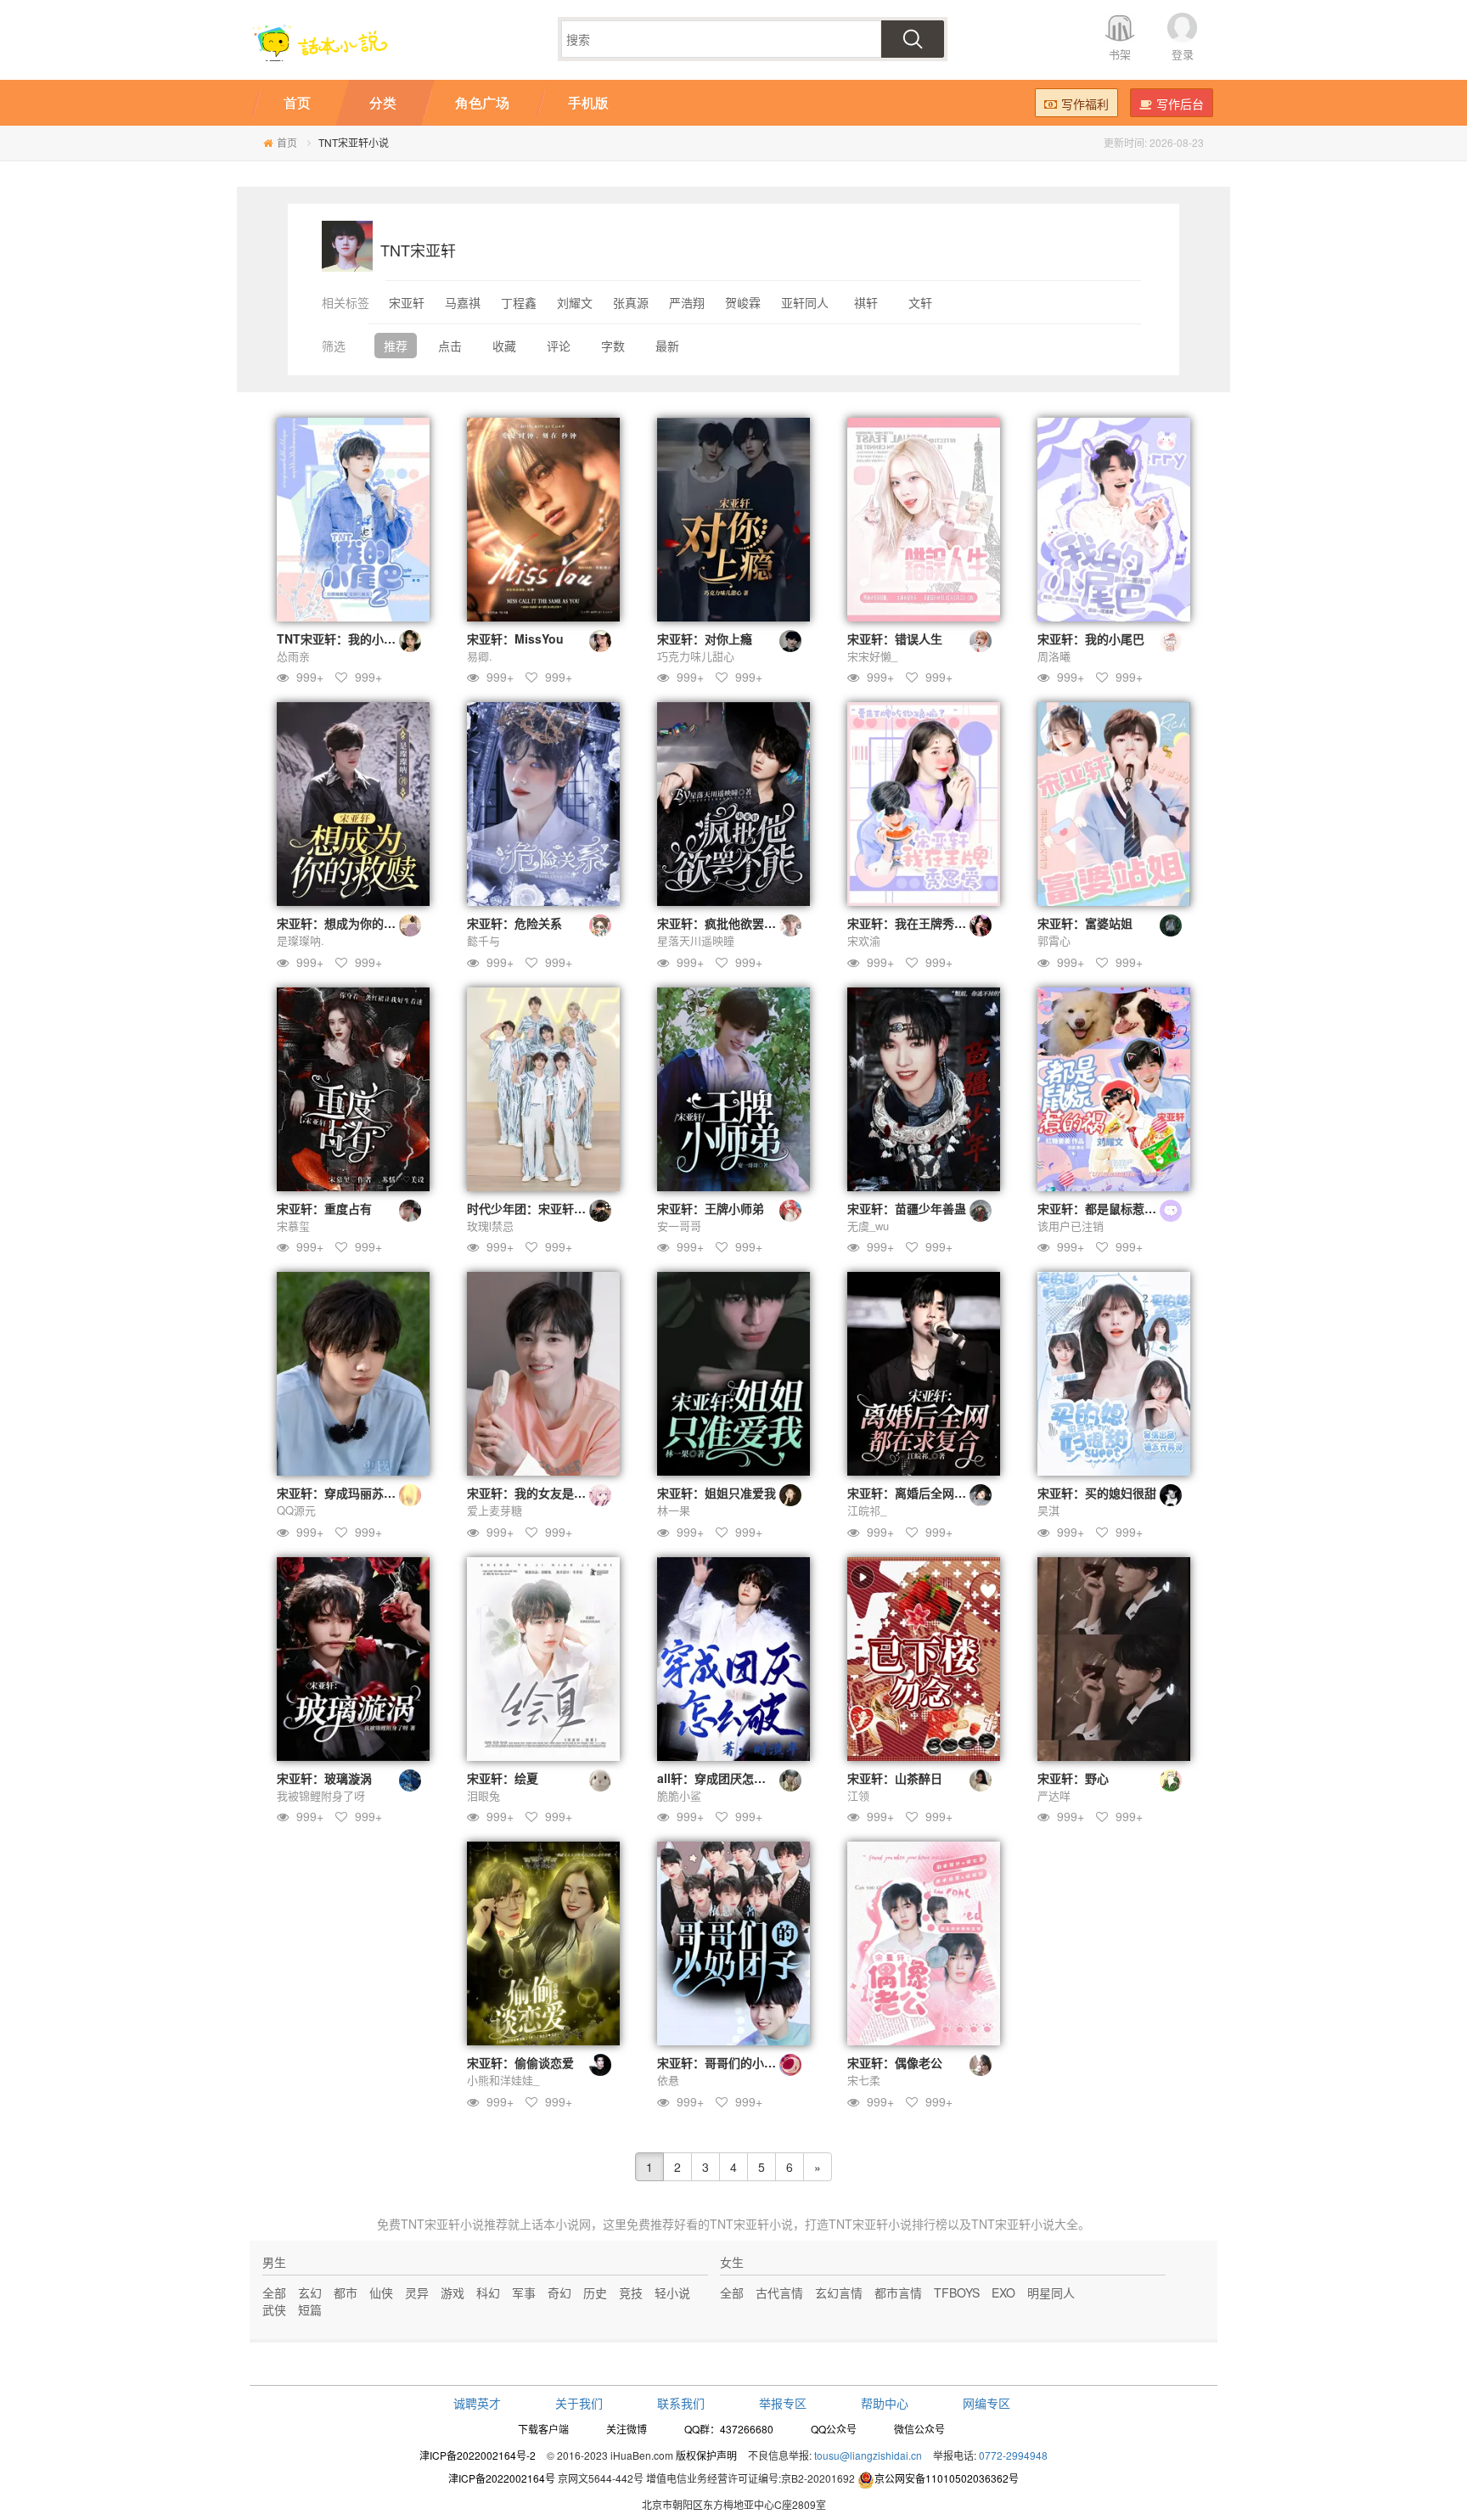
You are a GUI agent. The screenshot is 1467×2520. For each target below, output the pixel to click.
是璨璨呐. (301, 940)
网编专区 (986, 2403)
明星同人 (1051, 2292)
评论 (559, 346)
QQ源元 (296, 1510)
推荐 (396, 346)
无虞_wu (868, 1226)
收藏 (504, 346)
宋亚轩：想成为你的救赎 (342, 923)
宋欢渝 (864, 940)
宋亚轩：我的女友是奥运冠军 (544, 1493)
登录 (1183, 54)
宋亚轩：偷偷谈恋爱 (520, 2062)
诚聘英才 (477, 2403)
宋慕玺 (293, 1226)
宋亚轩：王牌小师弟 (711, 1208)
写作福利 (1085, 104)
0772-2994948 (1013, 2455)
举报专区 (783, 2403)
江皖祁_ (867, 1510)
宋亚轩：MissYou (515, 638)
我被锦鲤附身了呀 (321, 1795)
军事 (524, 2292)
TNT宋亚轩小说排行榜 (888, 2224)
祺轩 (866, 302)
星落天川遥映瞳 (696, 940)
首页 (287, 142)
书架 (1120, 54)
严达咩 (1054, 1795)
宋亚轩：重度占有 (324, 1208)
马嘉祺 (463, 302)
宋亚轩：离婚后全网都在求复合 (930, 1493)
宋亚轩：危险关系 (514, 923)
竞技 (631, 2292)
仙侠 (381, 2292)
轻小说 (672, 2292)
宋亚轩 (407, 302)
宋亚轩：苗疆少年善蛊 (907, 1208)
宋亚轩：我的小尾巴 (1091, 638)
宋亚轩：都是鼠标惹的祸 (1103, 1208)
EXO (1003, 2292)
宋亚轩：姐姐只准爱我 (717, 1493)
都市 (346, 2292)
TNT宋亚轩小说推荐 (454, 2224)
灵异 (417, 2292)
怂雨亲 (293, 656)
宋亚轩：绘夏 (503, 1778)
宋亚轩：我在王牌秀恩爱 (913, 923)
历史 (595, 2292)
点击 (450, 346)
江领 (858, 1795)
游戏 (452, 2292)
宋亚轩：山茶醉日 (895, 1778)
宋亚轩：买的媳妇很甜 (1097, 1493)
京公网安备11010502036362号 (947, 2478)
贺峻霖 (743, 302)
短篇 (310, 2309)
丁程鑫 (519, 302)
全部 (274, 2292)
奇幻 (559, 2292)
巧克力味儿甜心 (696, 656)
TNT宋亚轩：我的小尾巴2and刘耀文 (374, 638)
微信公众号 (919, 2429)
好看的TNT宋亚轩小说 (733, 2224)
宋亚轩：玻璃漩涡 (324, 1778)
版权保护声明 (706, 2455)
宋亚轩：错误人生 (895, 638)
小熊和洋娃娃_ (503, 2080)
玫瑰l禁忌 (490, 1226)
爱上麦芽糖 (495, 1510)
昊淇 (1048, 1510)
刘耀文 (575, 302)
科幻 (488, 2292)
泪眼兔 (483, 1795)
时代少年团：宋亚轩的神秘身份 (550, 1208)
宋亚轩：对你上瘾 (705, 638)
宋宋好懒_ (872, 656)
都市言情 (898, 2292)
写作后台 (1180, 104)
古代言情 (779, 2292)
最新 (667, 346)
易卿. (480, 656)
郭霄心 (1054, 940)
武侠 (274, 2309)
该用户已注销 (1071, 1226)
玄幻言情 (839, 2292)
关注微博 (627, 2429)
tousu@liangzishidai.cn (868, 2455)
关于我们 (579, 2403)
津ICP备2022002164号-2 (478, 2455)
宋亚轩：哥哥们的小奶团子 (728, 2062)
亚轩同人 (805, 302)
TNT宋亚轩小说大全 (1025, 2224)
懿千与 (483, 940)
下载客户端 (543, 2429)
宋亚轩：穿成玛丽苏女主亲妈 (354, 1493)
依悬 (668, 2080)
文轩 (920, 302)
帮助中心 (885, 2403)
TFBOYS (957, 2292)
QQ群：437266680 (729, 2429)
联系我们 (681, 2403)
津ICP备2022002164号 (502, 2478)
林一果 (674, 1510)
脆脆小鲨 (679, 1795)
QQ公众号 (834, 2429)
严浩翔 (687, 302)
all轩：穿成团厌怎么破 (717, 1778)
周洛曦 (1054, 656)
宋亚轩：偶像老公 (895, 2062)
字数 (613, 346)
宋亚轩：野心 (1073, 1778)
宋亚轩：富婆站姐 (1085, 923)
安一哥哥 (679, 1226)
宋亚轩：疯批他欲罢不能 (722, 923)
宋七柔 (864, 2080)
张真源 (631, 302)
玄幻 (310, 2292)
